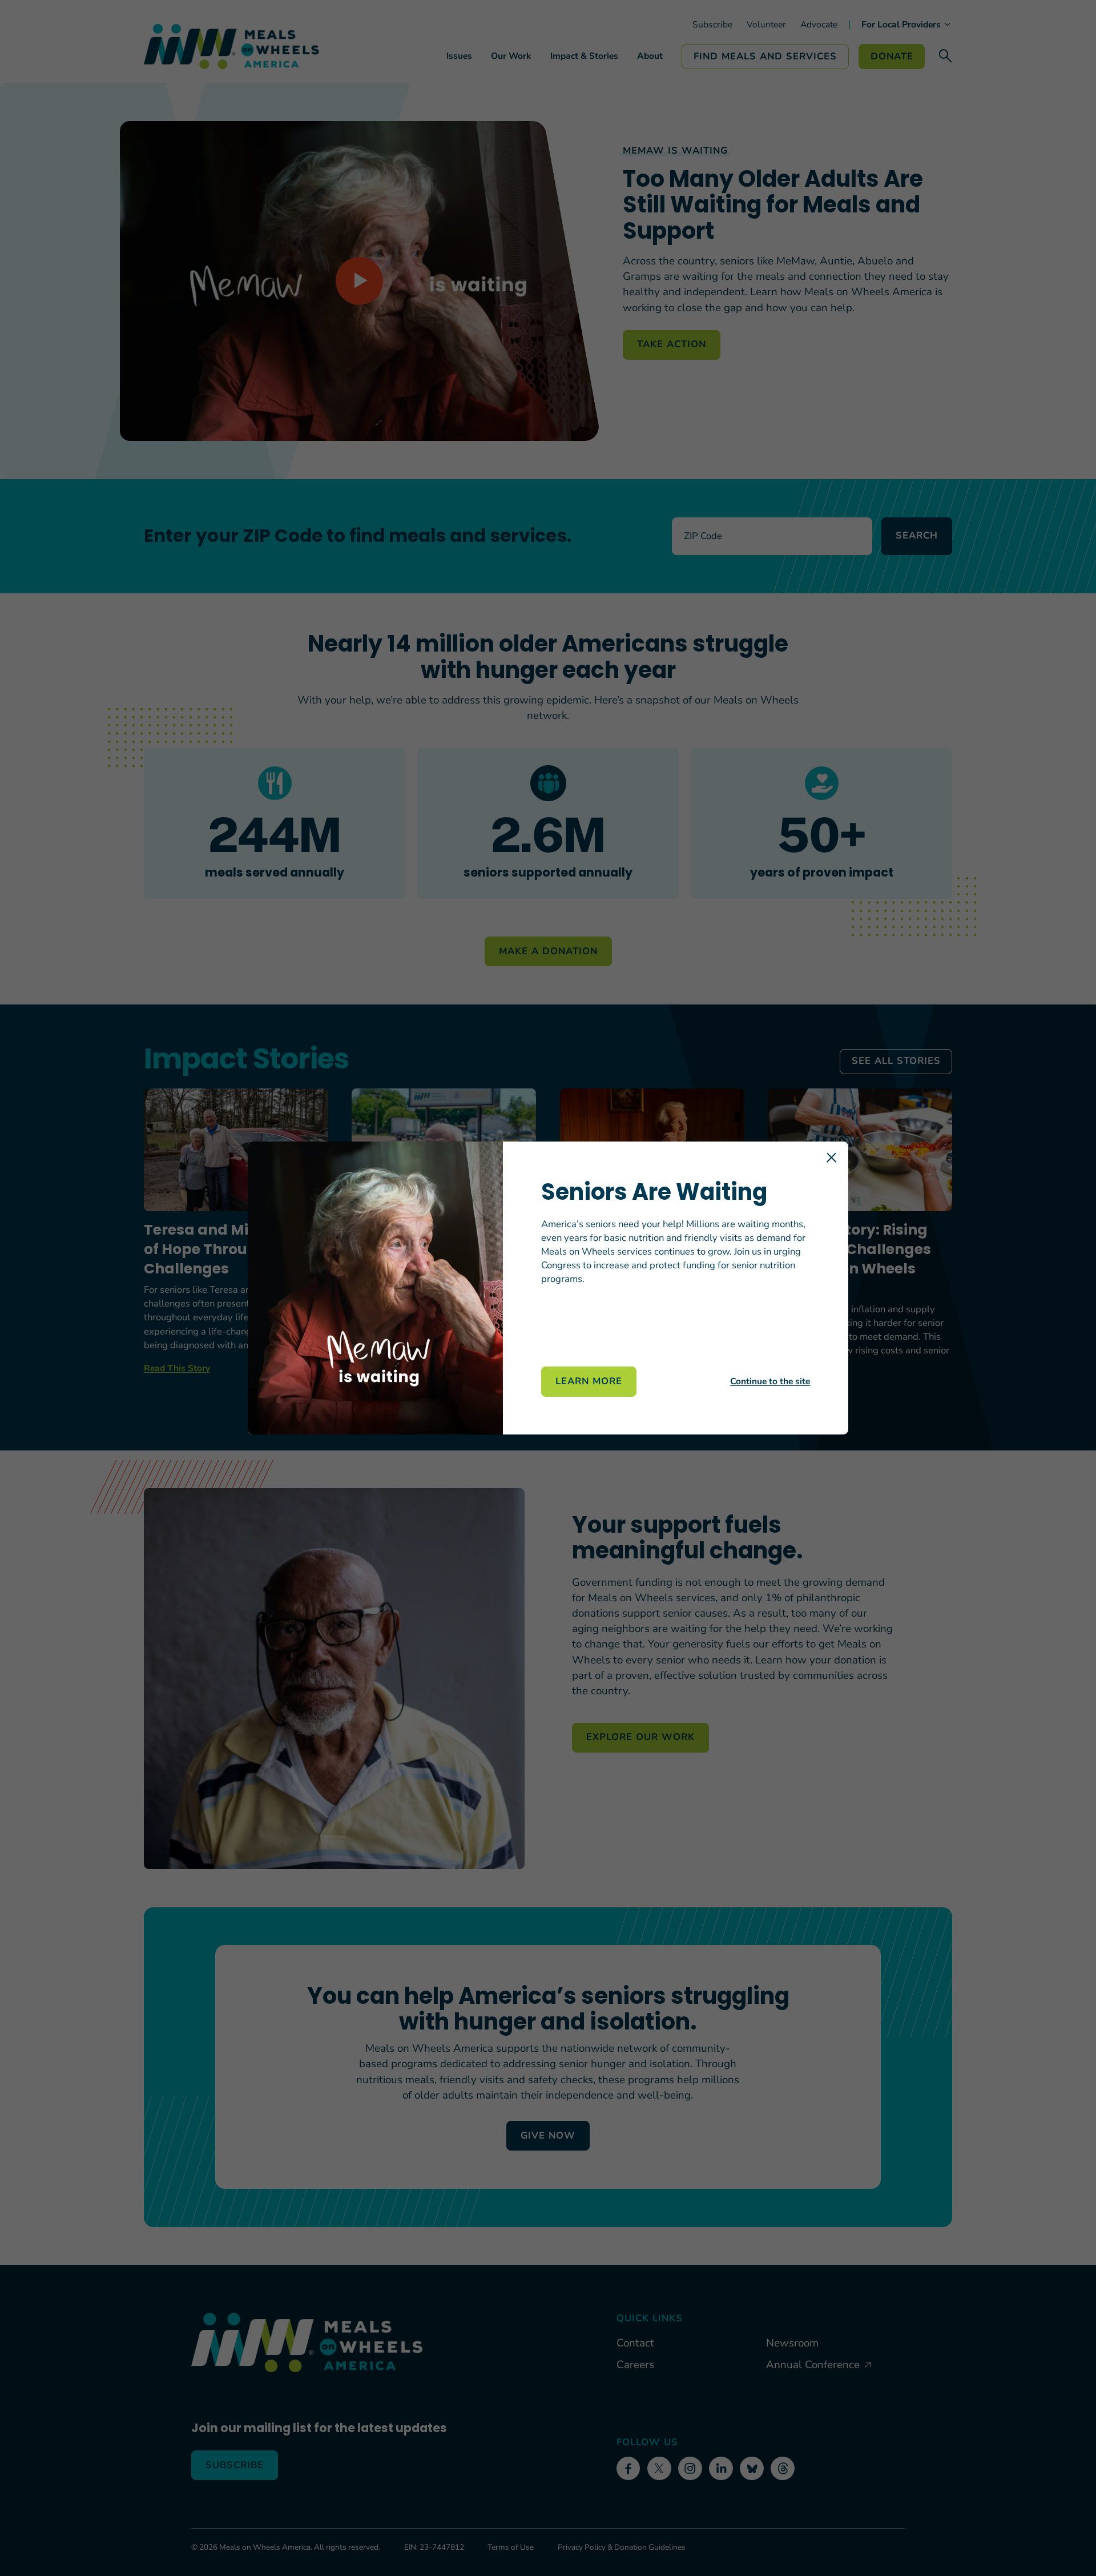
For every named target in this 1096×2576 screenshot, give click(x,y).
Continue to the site (770, 1381)
